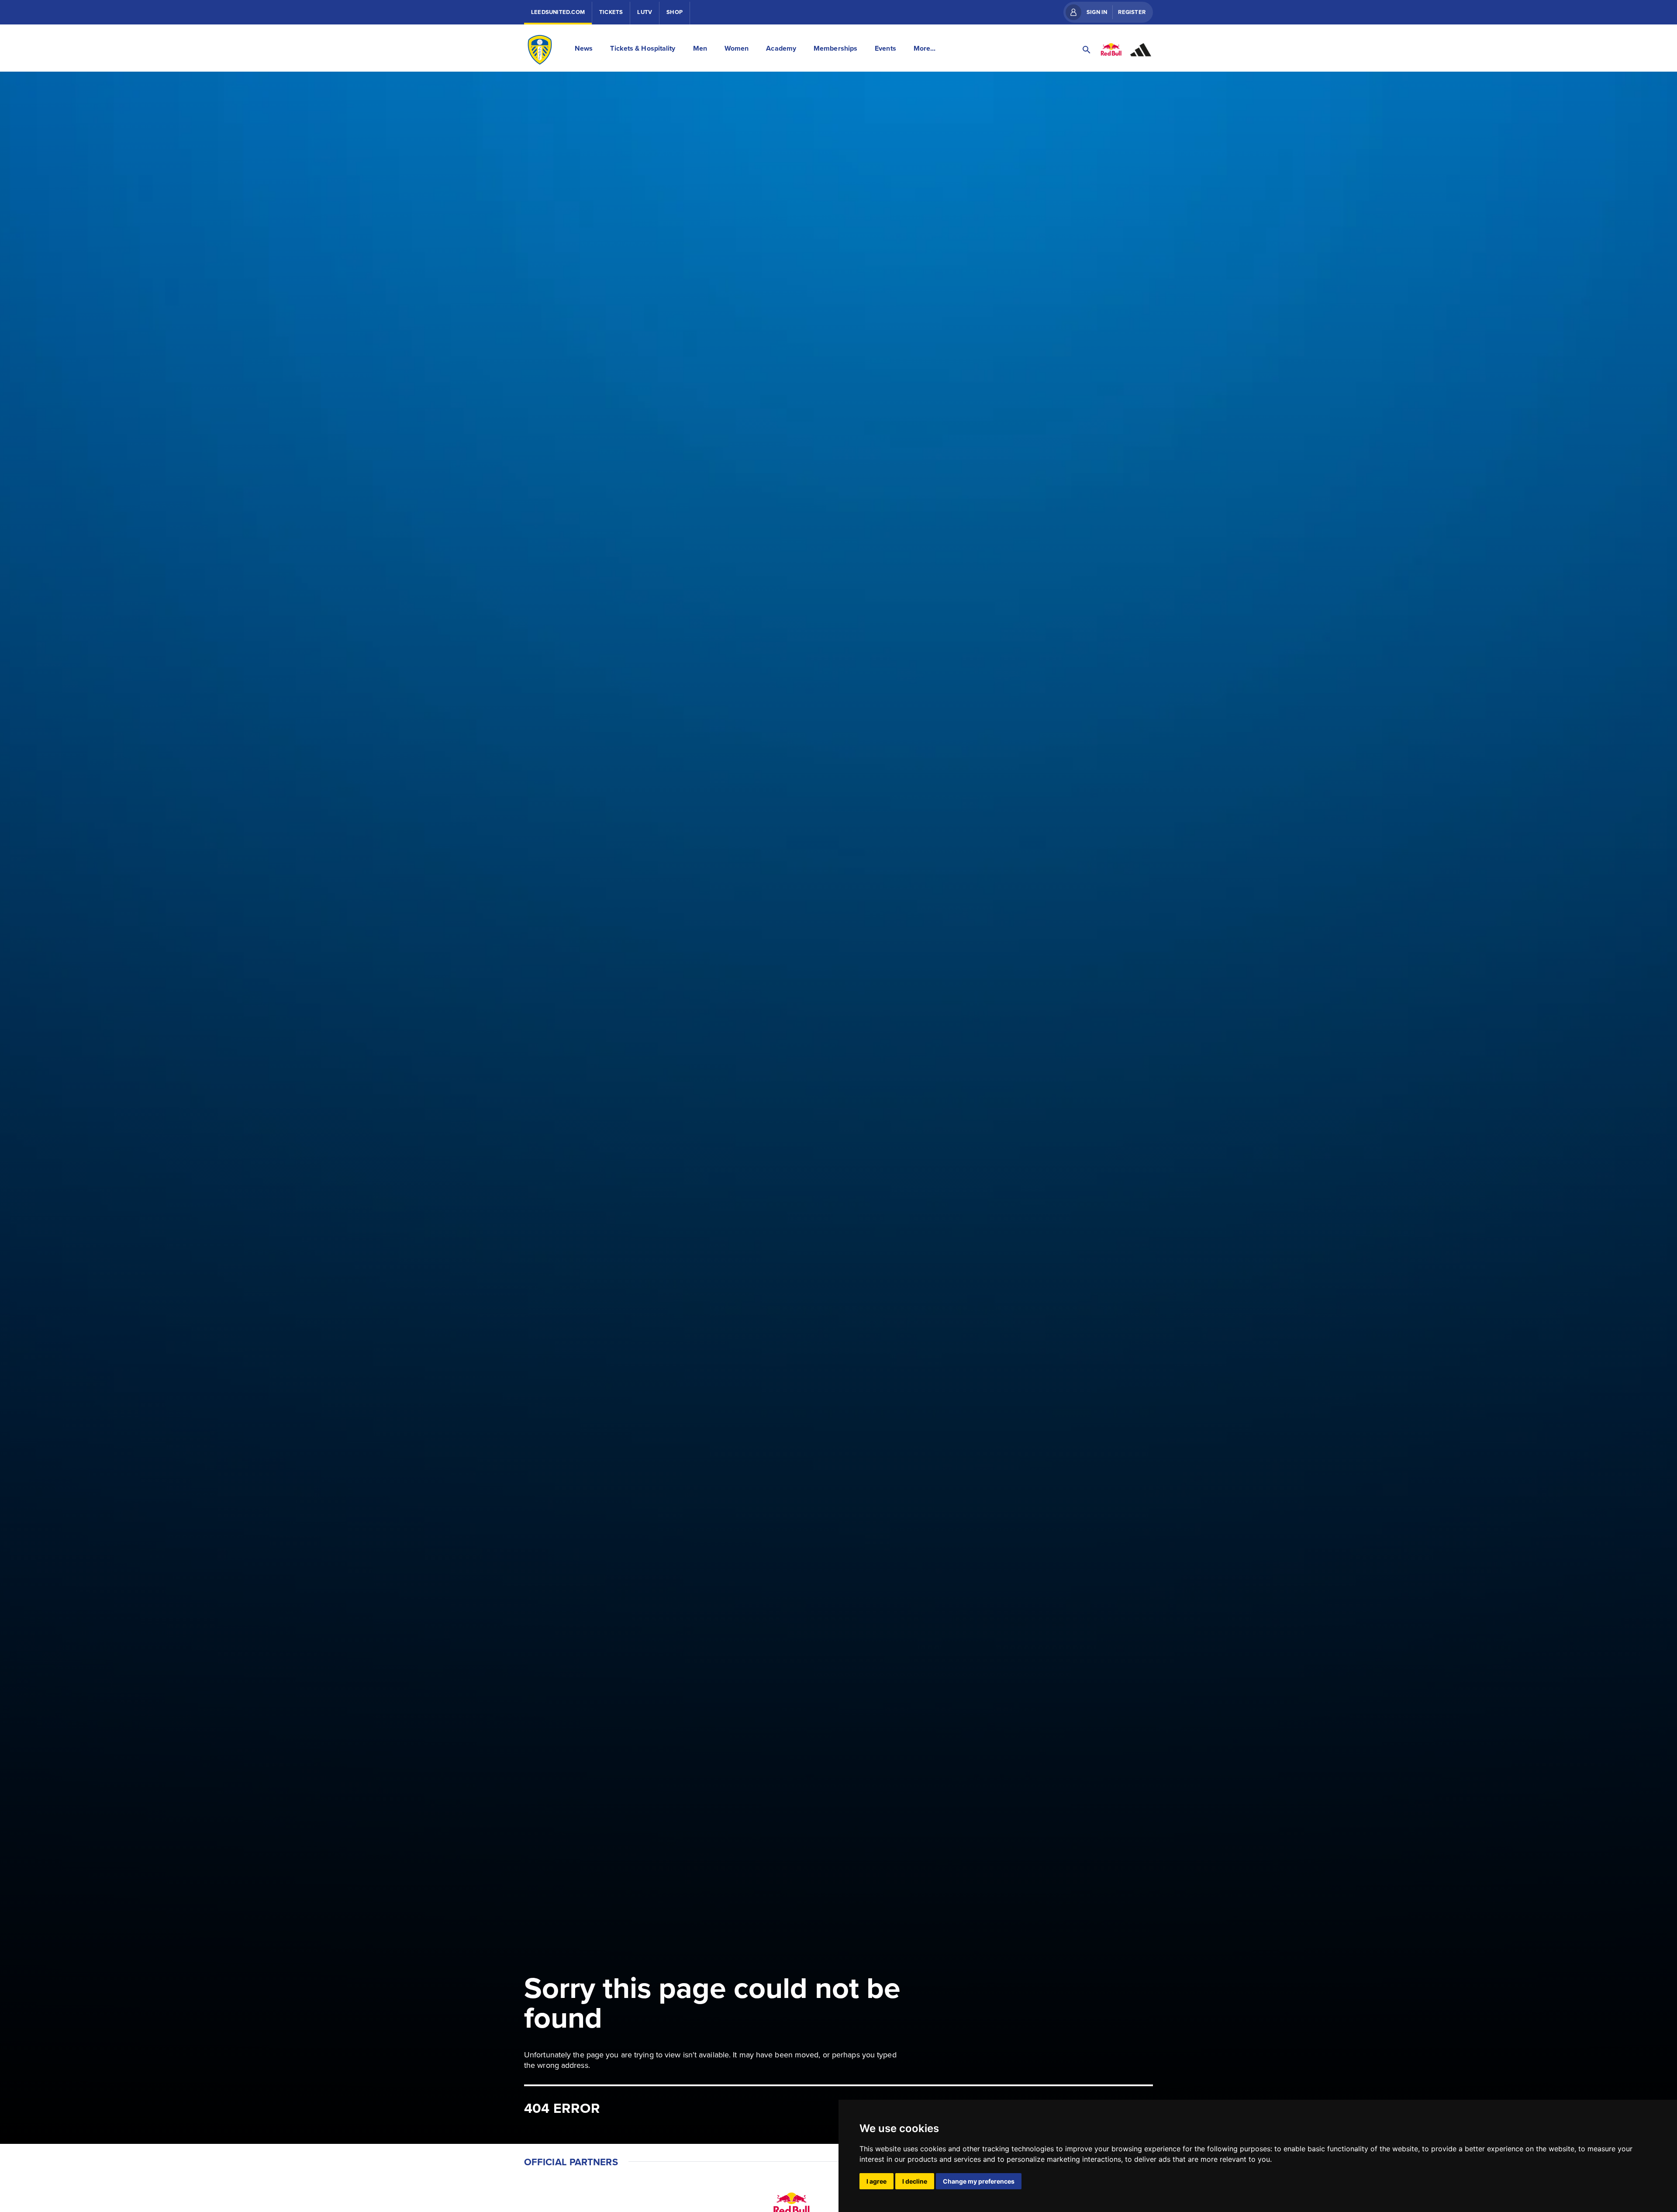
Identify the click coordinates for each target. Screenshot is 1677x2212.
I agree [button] (876, 2181)
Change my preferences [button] (979, 2181)
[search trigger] (1087, 50)
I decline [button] (915, 2181)
